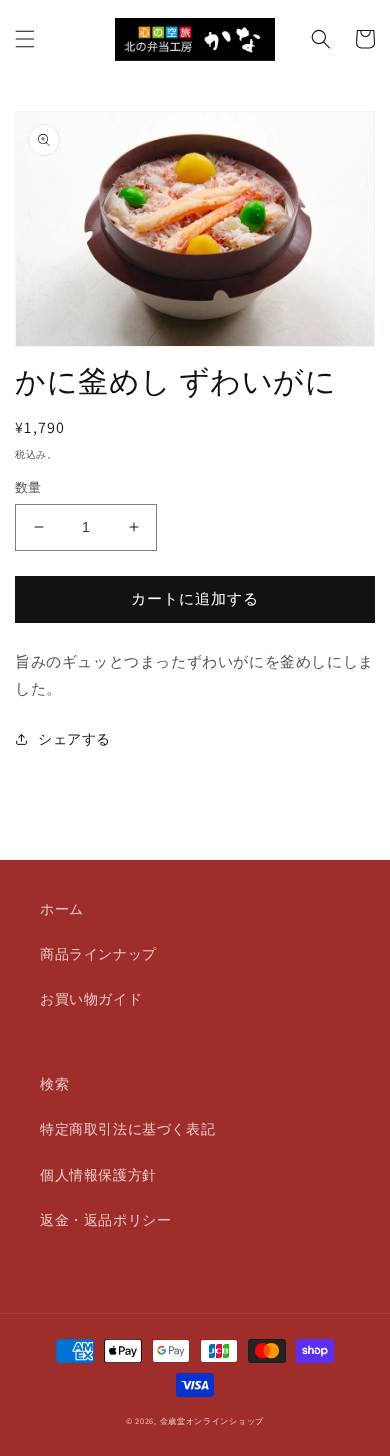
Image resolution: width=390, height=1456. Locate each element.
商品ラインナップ (98, 954)
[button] (25, 39)
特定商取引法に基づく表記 (127, 1129)
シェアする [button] (74, 739)
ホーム (62, 909)
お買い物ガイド (91, 999)
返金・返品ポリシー (105, 1220)
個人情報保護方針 (98, 1175)
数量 (28, 487)
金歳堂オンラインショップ (212, 1420)
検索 (54, 1084)
